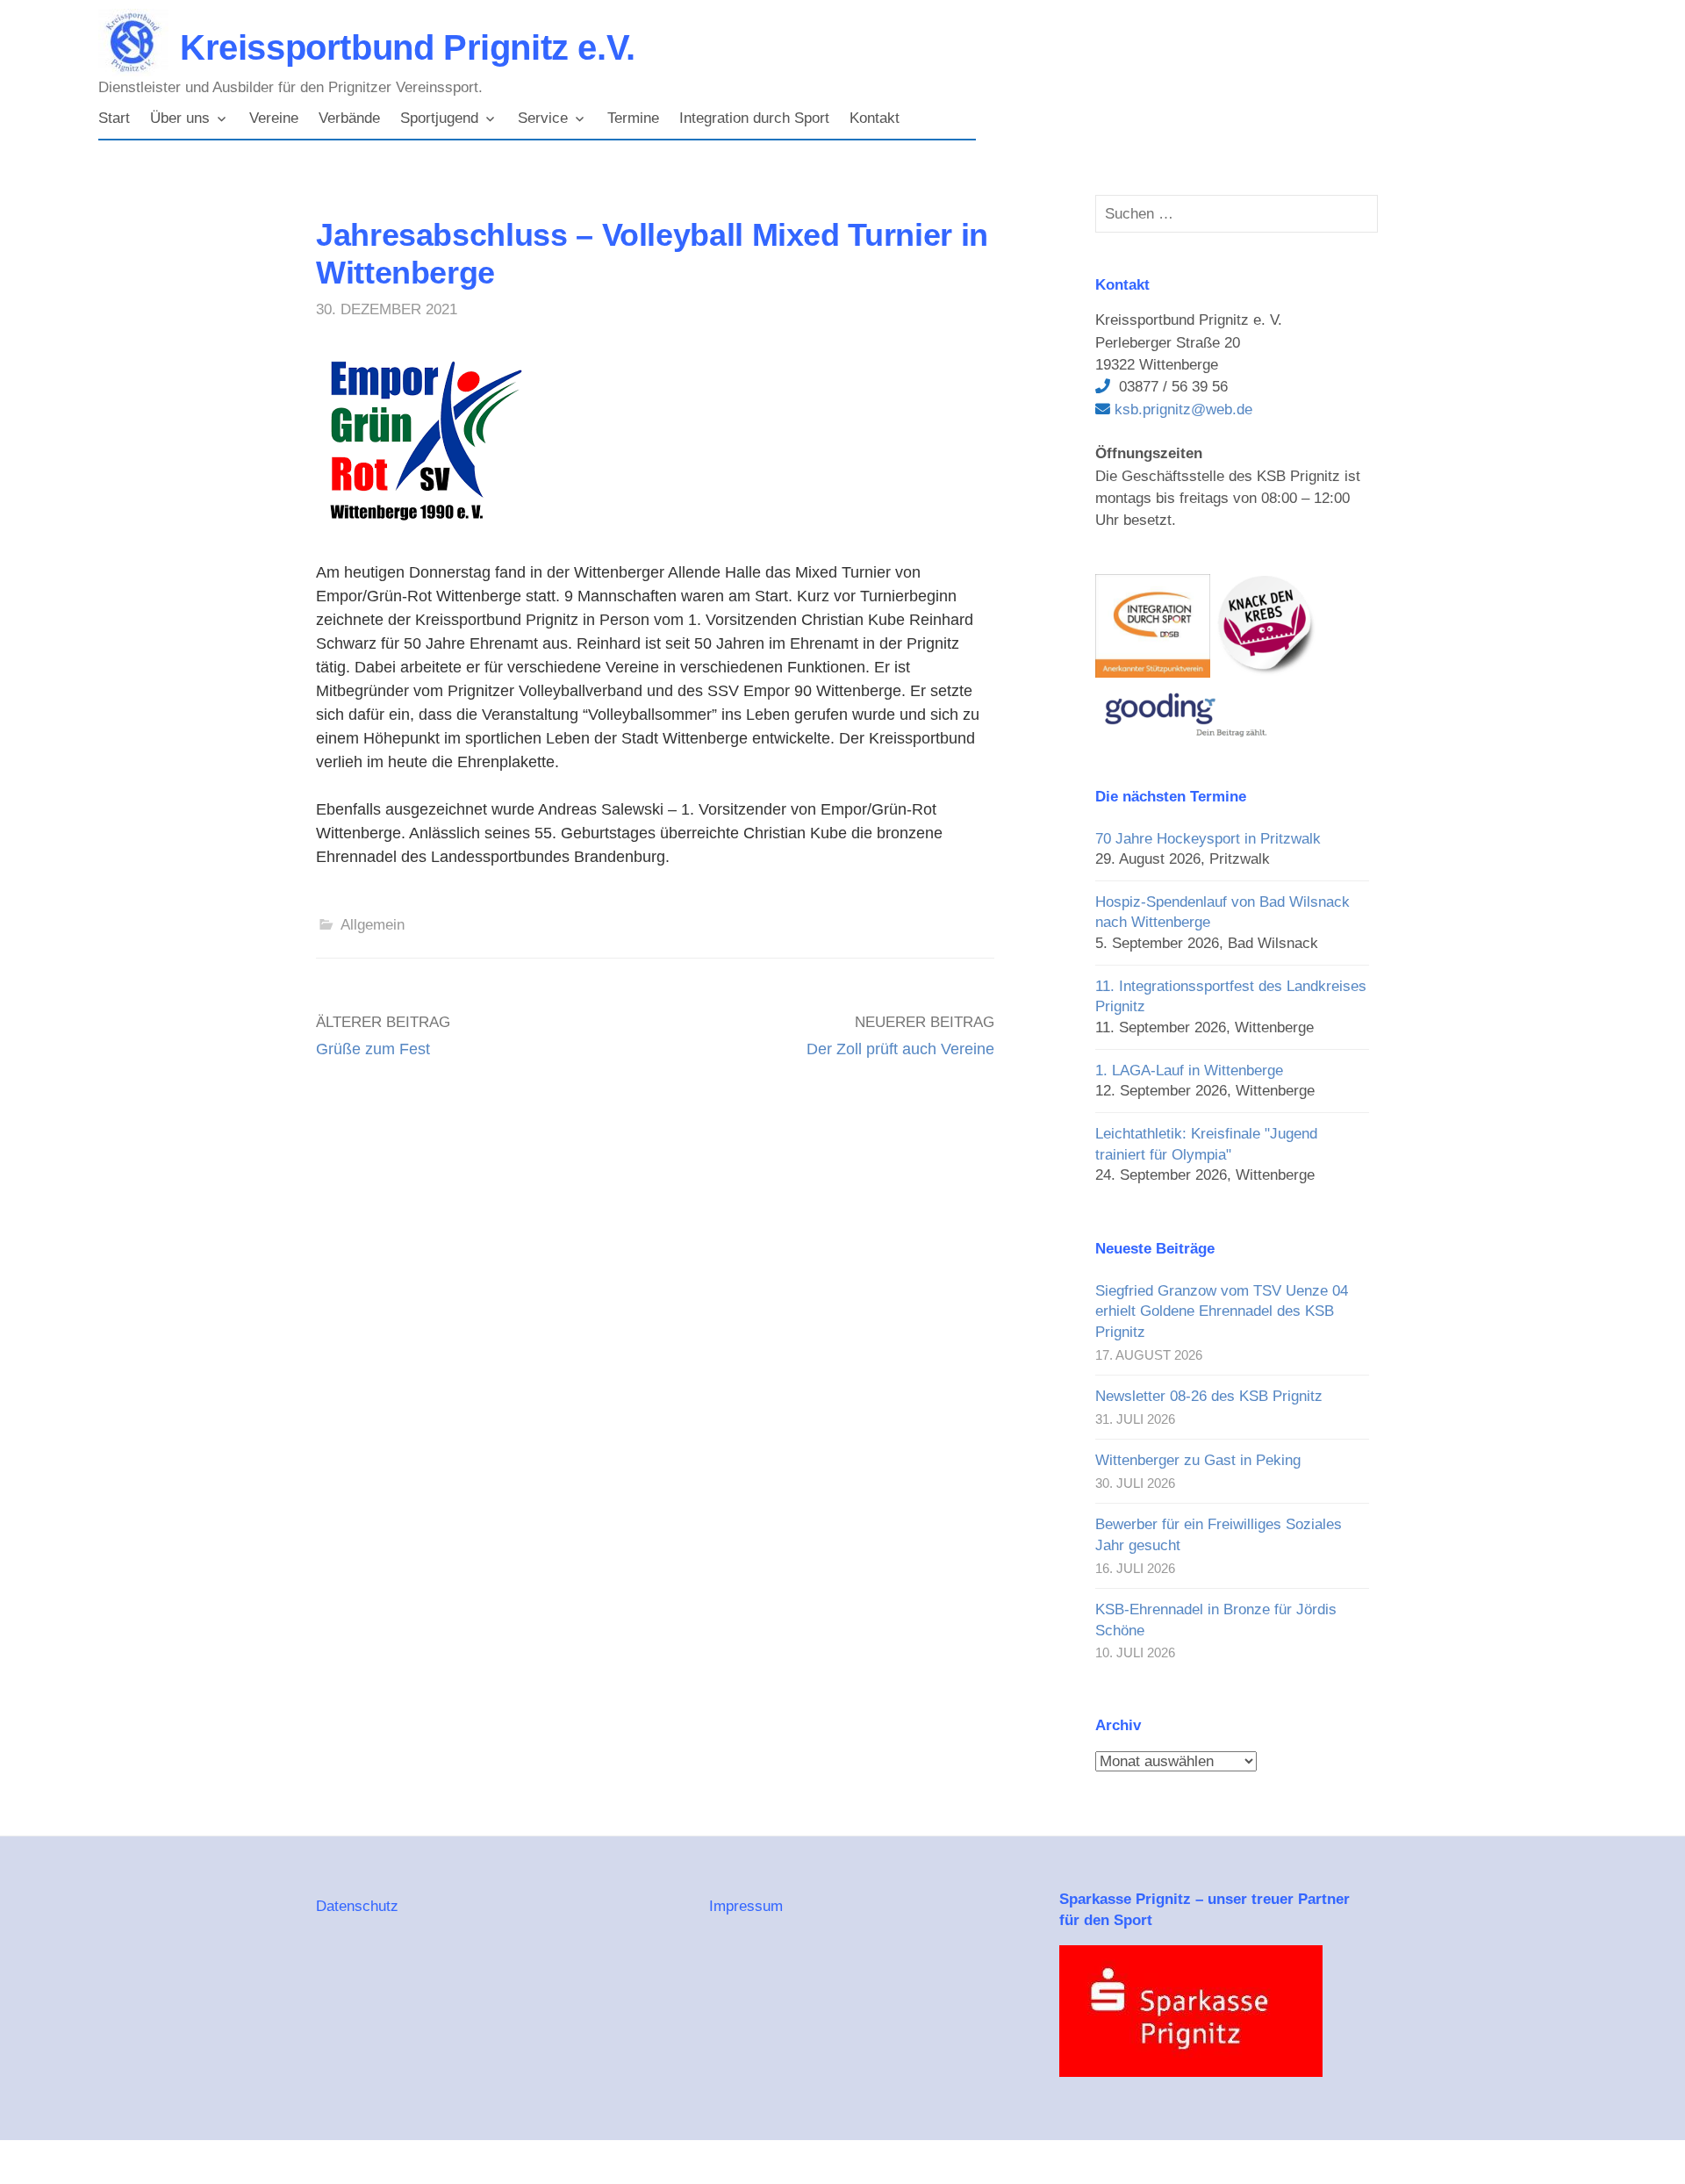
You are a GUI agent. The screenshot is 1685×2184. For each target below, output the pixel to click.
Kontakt (875, 118)
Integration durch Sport (754, 118)
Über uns (180, 118)
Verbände (349, 118)
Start (114, 118)
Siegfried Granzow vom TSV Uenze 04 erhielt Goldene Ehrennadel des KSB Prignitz (1222, 1311)
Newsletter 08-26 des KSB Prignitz (1209, 1396)
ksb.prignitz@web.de (1181, 409)
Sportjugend (439, 118)
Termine (633, 118)
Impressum (746, 1906)
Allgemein (373, 925)
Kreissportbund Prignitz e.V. (408, 47)
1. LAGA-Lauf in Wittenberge (1189, 1070)
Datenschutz (357, 1906)
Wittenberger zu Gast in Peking (1198, 1460)
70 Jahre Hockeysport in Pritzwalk (1208, 839)
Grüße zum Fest (373, 1049)
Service (543, 118)
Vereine (274, 118)
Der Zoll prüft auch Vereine (900, 1049)
